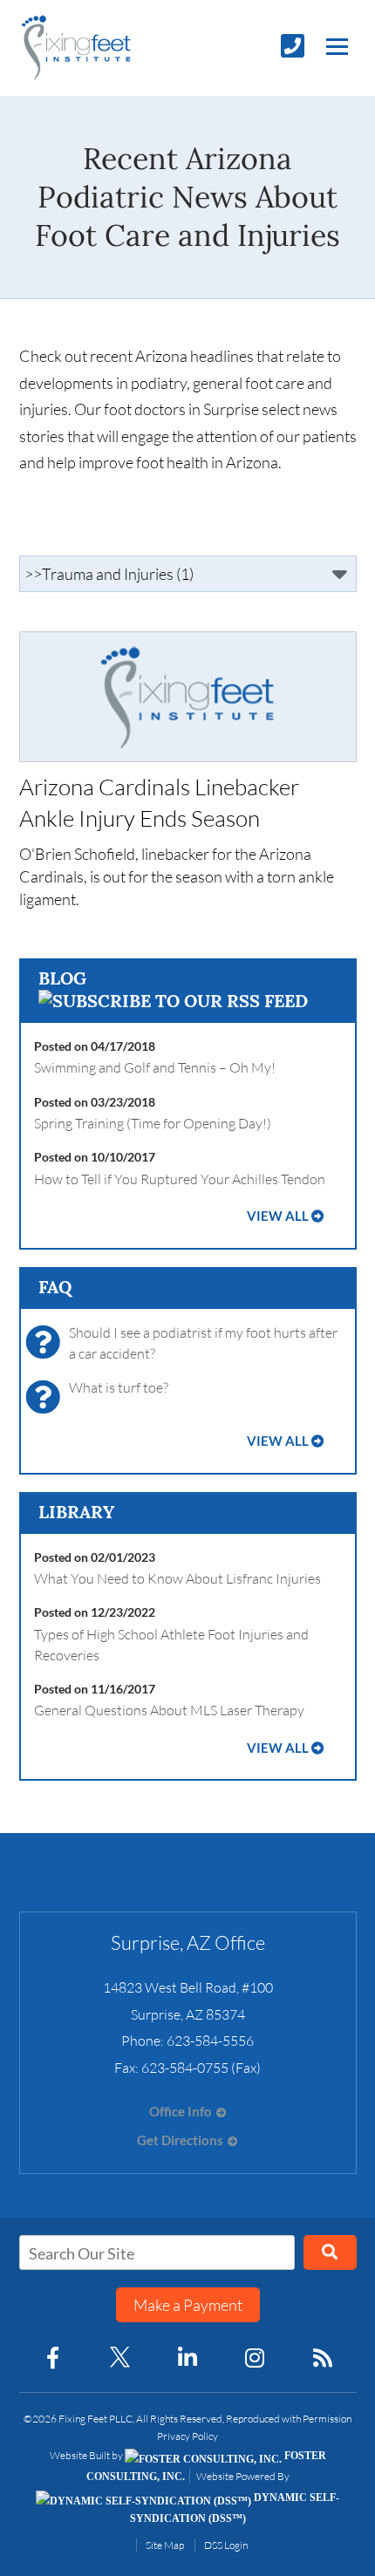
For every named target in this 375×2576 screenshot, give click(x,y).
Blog (62, 978)
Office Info (181, 2112)
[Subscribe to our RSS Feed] (173, 1001)
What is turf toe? (119, 1387)
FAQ (55, 1287)
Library (76, 1512)
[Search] (330, 2252)
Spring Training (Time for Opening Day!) (153, 1123)
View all (278, 1216)
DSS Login (226, 2545)
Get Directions (180, 2140)
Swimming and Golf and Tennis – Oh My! (155, 1067)
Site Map (165, 2545)
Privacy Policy (187, 2436)
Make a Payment (188, 2305)
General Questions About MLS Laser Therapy (169, 1710)
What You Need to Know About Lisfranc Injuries (177, 1578)
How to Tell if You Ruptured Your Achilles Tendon (180, 1179)
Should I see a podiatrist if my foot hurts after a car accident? (203, 1343)
